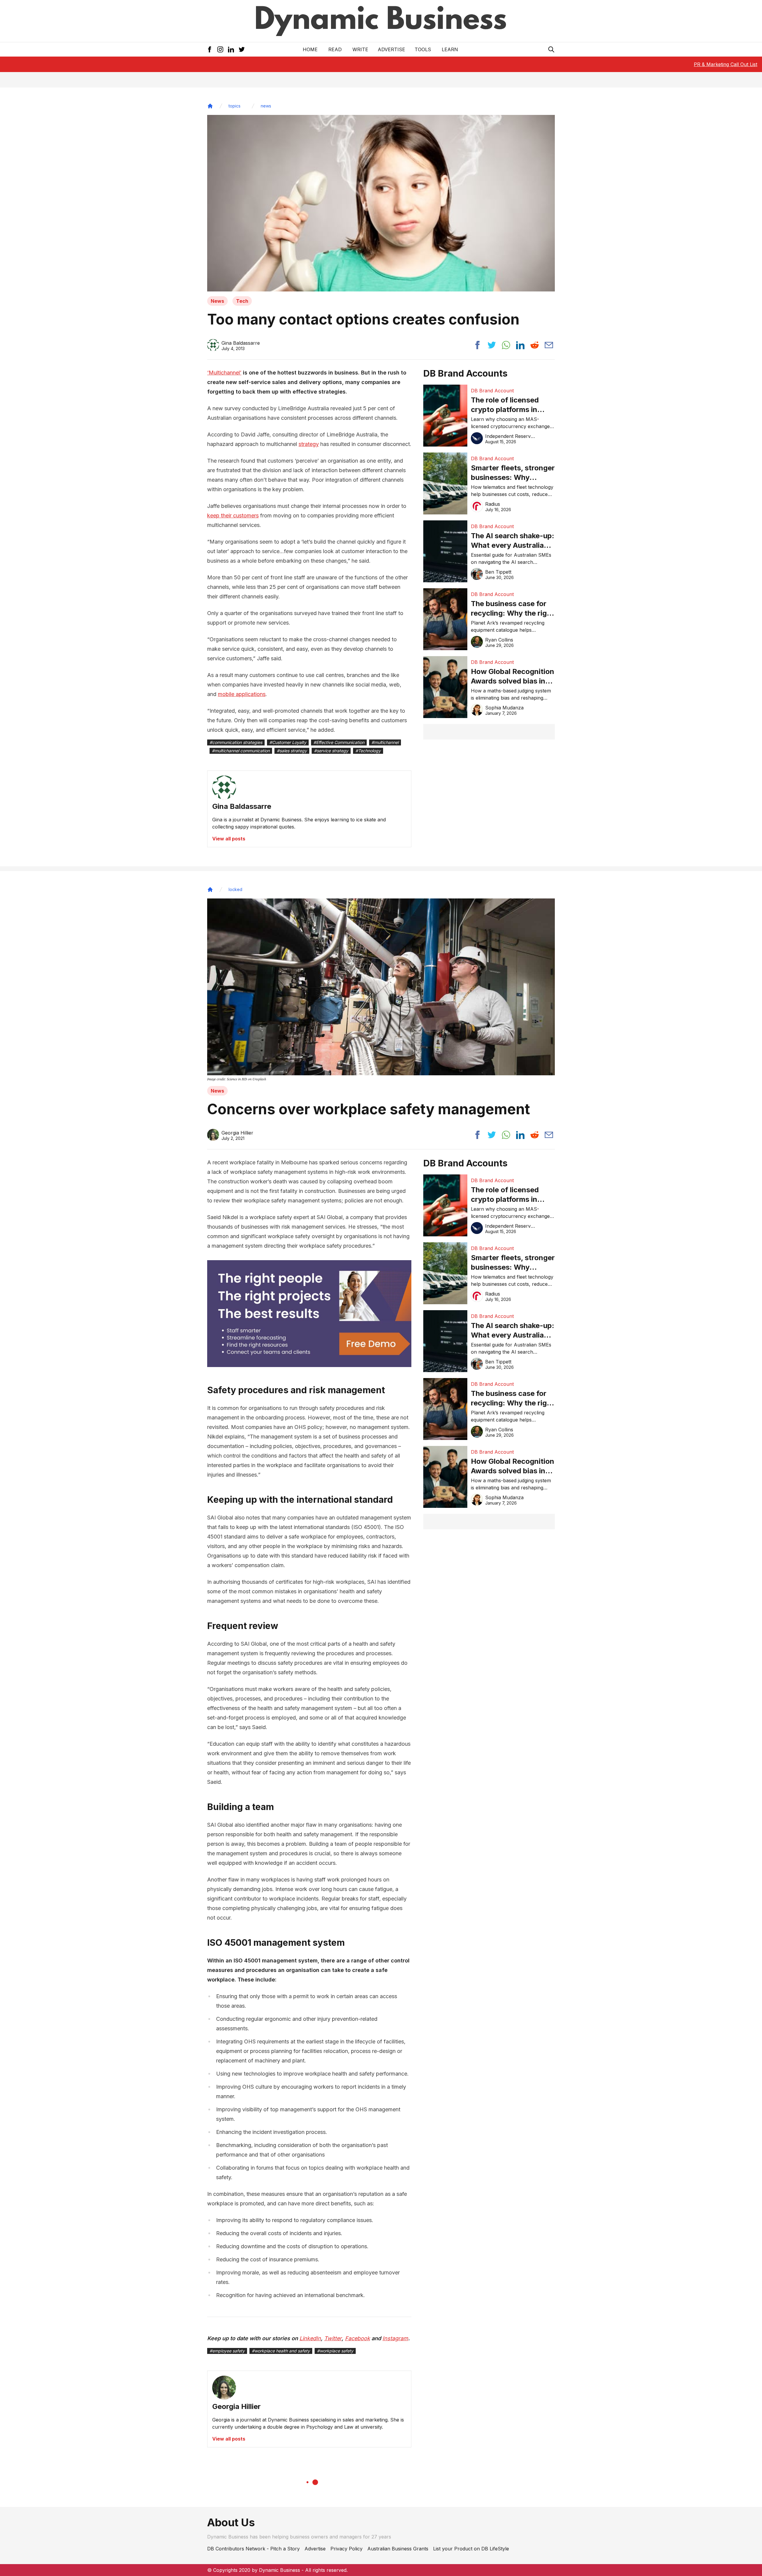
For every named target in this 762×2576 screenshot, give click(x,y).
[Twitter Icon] (242, 49)
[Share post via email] (549, 345)
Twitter (333, 2338)
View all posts (229, 839)
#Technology (368, 751)
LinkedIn (310, 2338)
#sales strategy (292, 751)
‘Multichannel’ (224, 373)
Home (310, 49)
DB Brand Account (492, 391)
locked (235, 889)
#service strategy (331, 751)
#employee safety (227, 2351)
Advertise (391, 49)
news (266, 106)
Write (360, 49)
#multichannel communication (241, 751)
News (217, 301)
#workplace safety (335, 2351)
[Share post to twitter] (492, 345)
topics (235, 106)
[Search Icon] (551, 49)
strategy (309, 444)
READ (335, 49)
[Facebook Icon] (210, 49)
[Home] (210, 106)
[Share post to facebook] (477, 345)
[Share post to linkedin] (520, 345)
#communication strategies (236, 742)
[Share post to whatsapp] (506, 345)
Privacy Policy (346, 2549)
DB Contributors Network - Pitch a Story (253, 2549)
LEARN (450, 49)
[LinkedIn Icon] (231, 49)
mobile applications (242, 694)
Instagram (395, 2338)
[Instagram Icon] (220, 49)
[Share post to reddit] (535, 345)
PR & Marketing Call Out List (726, 64)
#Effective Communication (339, 742)
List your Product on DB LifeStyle (471, 2549)
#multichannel (385, 742)
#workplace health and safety (281, 2351)
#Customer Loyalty (288, 742)
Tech (242, 301)
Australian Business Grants (398, 2549)
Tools (423, 49)
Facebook (357, 2338)
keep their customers (233, 515)
